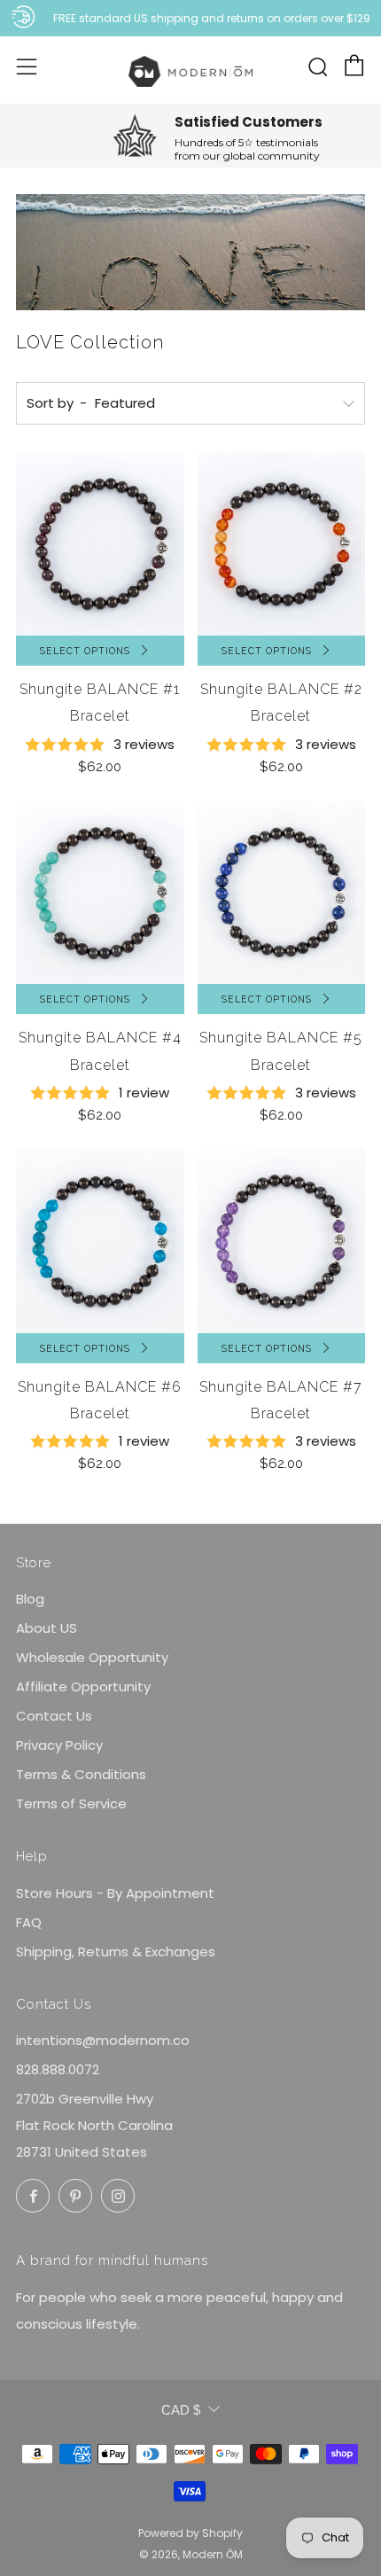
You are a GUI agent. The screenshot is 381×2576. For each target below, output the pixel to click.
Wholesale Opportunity (92, 1657)
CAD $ (181, 2410)
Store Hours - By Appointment (115, 1893)
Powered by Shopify (190, 2533)
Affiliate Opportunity (83, 1686)
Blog (30, 1599)
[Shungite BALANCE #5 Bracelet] (282, 893)
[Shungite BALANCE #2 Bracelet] (282, 543)
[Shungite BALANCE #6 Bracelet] (100, 1241)
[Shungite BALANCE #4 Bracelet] (100, 893)
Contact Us (54, 1716)
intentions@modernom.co (103, 2040)
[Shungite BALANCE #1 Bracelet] (100, 543)
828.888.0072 (58, 2069)
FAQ (29, 1922)
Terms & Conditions (81, 1774)
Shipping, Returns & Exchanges (116, 1952)
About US (47, 1628)
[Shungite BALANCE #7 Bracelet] (282, 1241)
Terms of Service (71, 1803)
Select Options (85, 651)
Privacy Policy (59, 1745)
